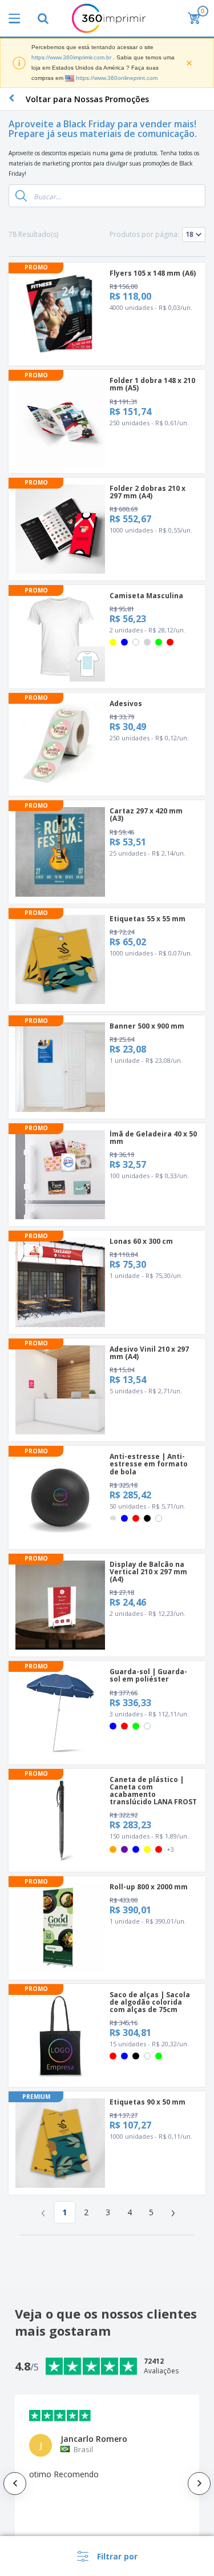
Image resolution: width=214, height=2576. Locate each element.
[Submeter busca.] (21, 196)
